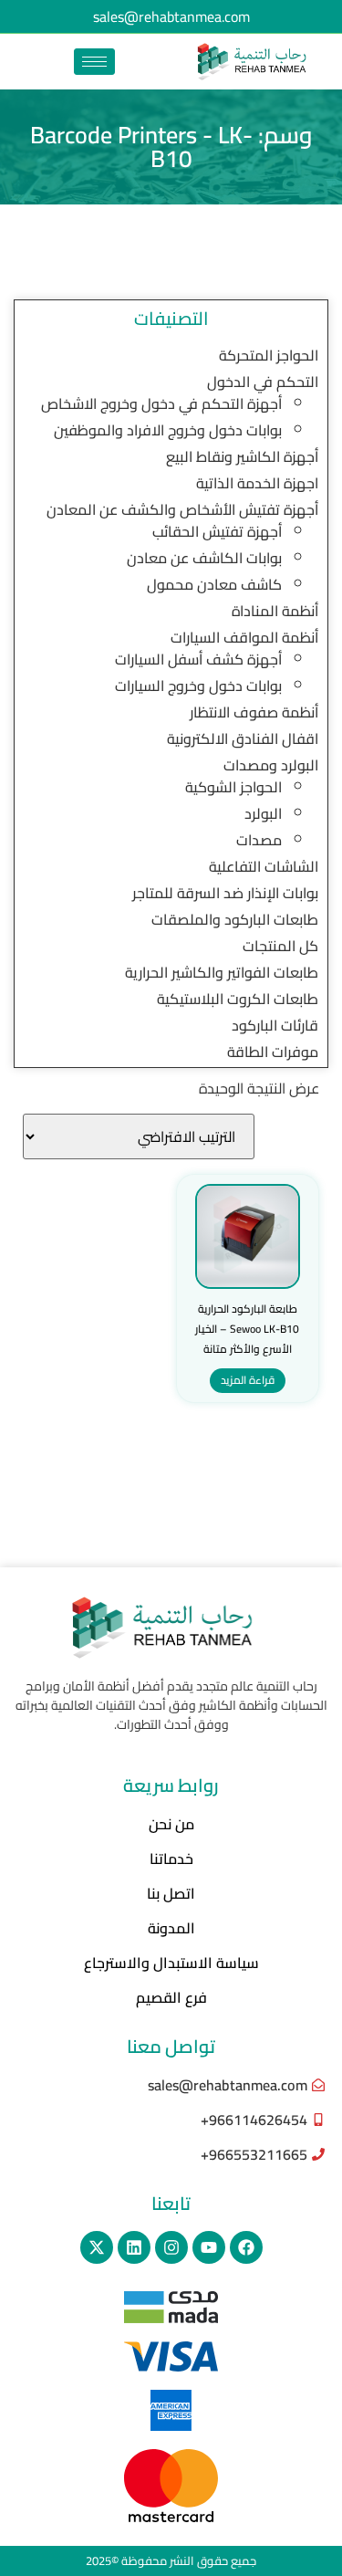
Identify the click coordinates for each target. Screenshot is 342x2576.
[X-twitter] (97, 2247)
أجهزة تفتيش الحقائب (217, 531)
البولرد (263, 813)
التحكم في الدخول (263, 382)
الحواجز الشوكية (233, 787)
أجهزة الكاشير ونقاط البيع (242, 456)
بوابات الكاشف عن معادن (204, 558)
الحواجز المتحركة (269, 355)
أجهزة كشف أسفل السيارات (198, 659)
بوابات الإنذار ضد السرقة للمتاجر (225, 893)
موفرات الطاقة (273, 1052)
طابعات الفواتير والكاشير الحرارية (222, 972)
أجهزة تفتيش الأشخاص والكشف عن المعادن (182, 509)
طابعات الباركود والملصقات (235, 919)
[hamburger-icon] (94, 62)
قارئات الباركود (275, 1025)
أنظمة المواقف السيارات (244, 637)
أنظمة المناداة (275, 611)
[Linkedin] (134, 2247)
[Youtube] (209, 2247)
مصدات (259, 840)
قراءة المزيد (248, 1380)
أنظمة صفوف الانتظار (254, 712)
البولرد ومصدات (271, 765)
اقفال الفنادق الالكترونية (243, 738)
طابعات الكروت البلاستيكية (238, 999)
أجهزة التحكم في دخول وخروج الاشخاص (161, 403)
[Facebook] (246, 2247)
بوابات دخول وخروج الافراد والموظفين (168, 430)
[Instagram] (171, 2247)
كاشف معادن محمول (214, 584)
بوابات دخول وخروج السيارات (198, 686)
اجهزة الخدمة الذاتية (257, 483)
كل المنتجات (280, 946)
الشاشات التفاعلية (264, 866)
